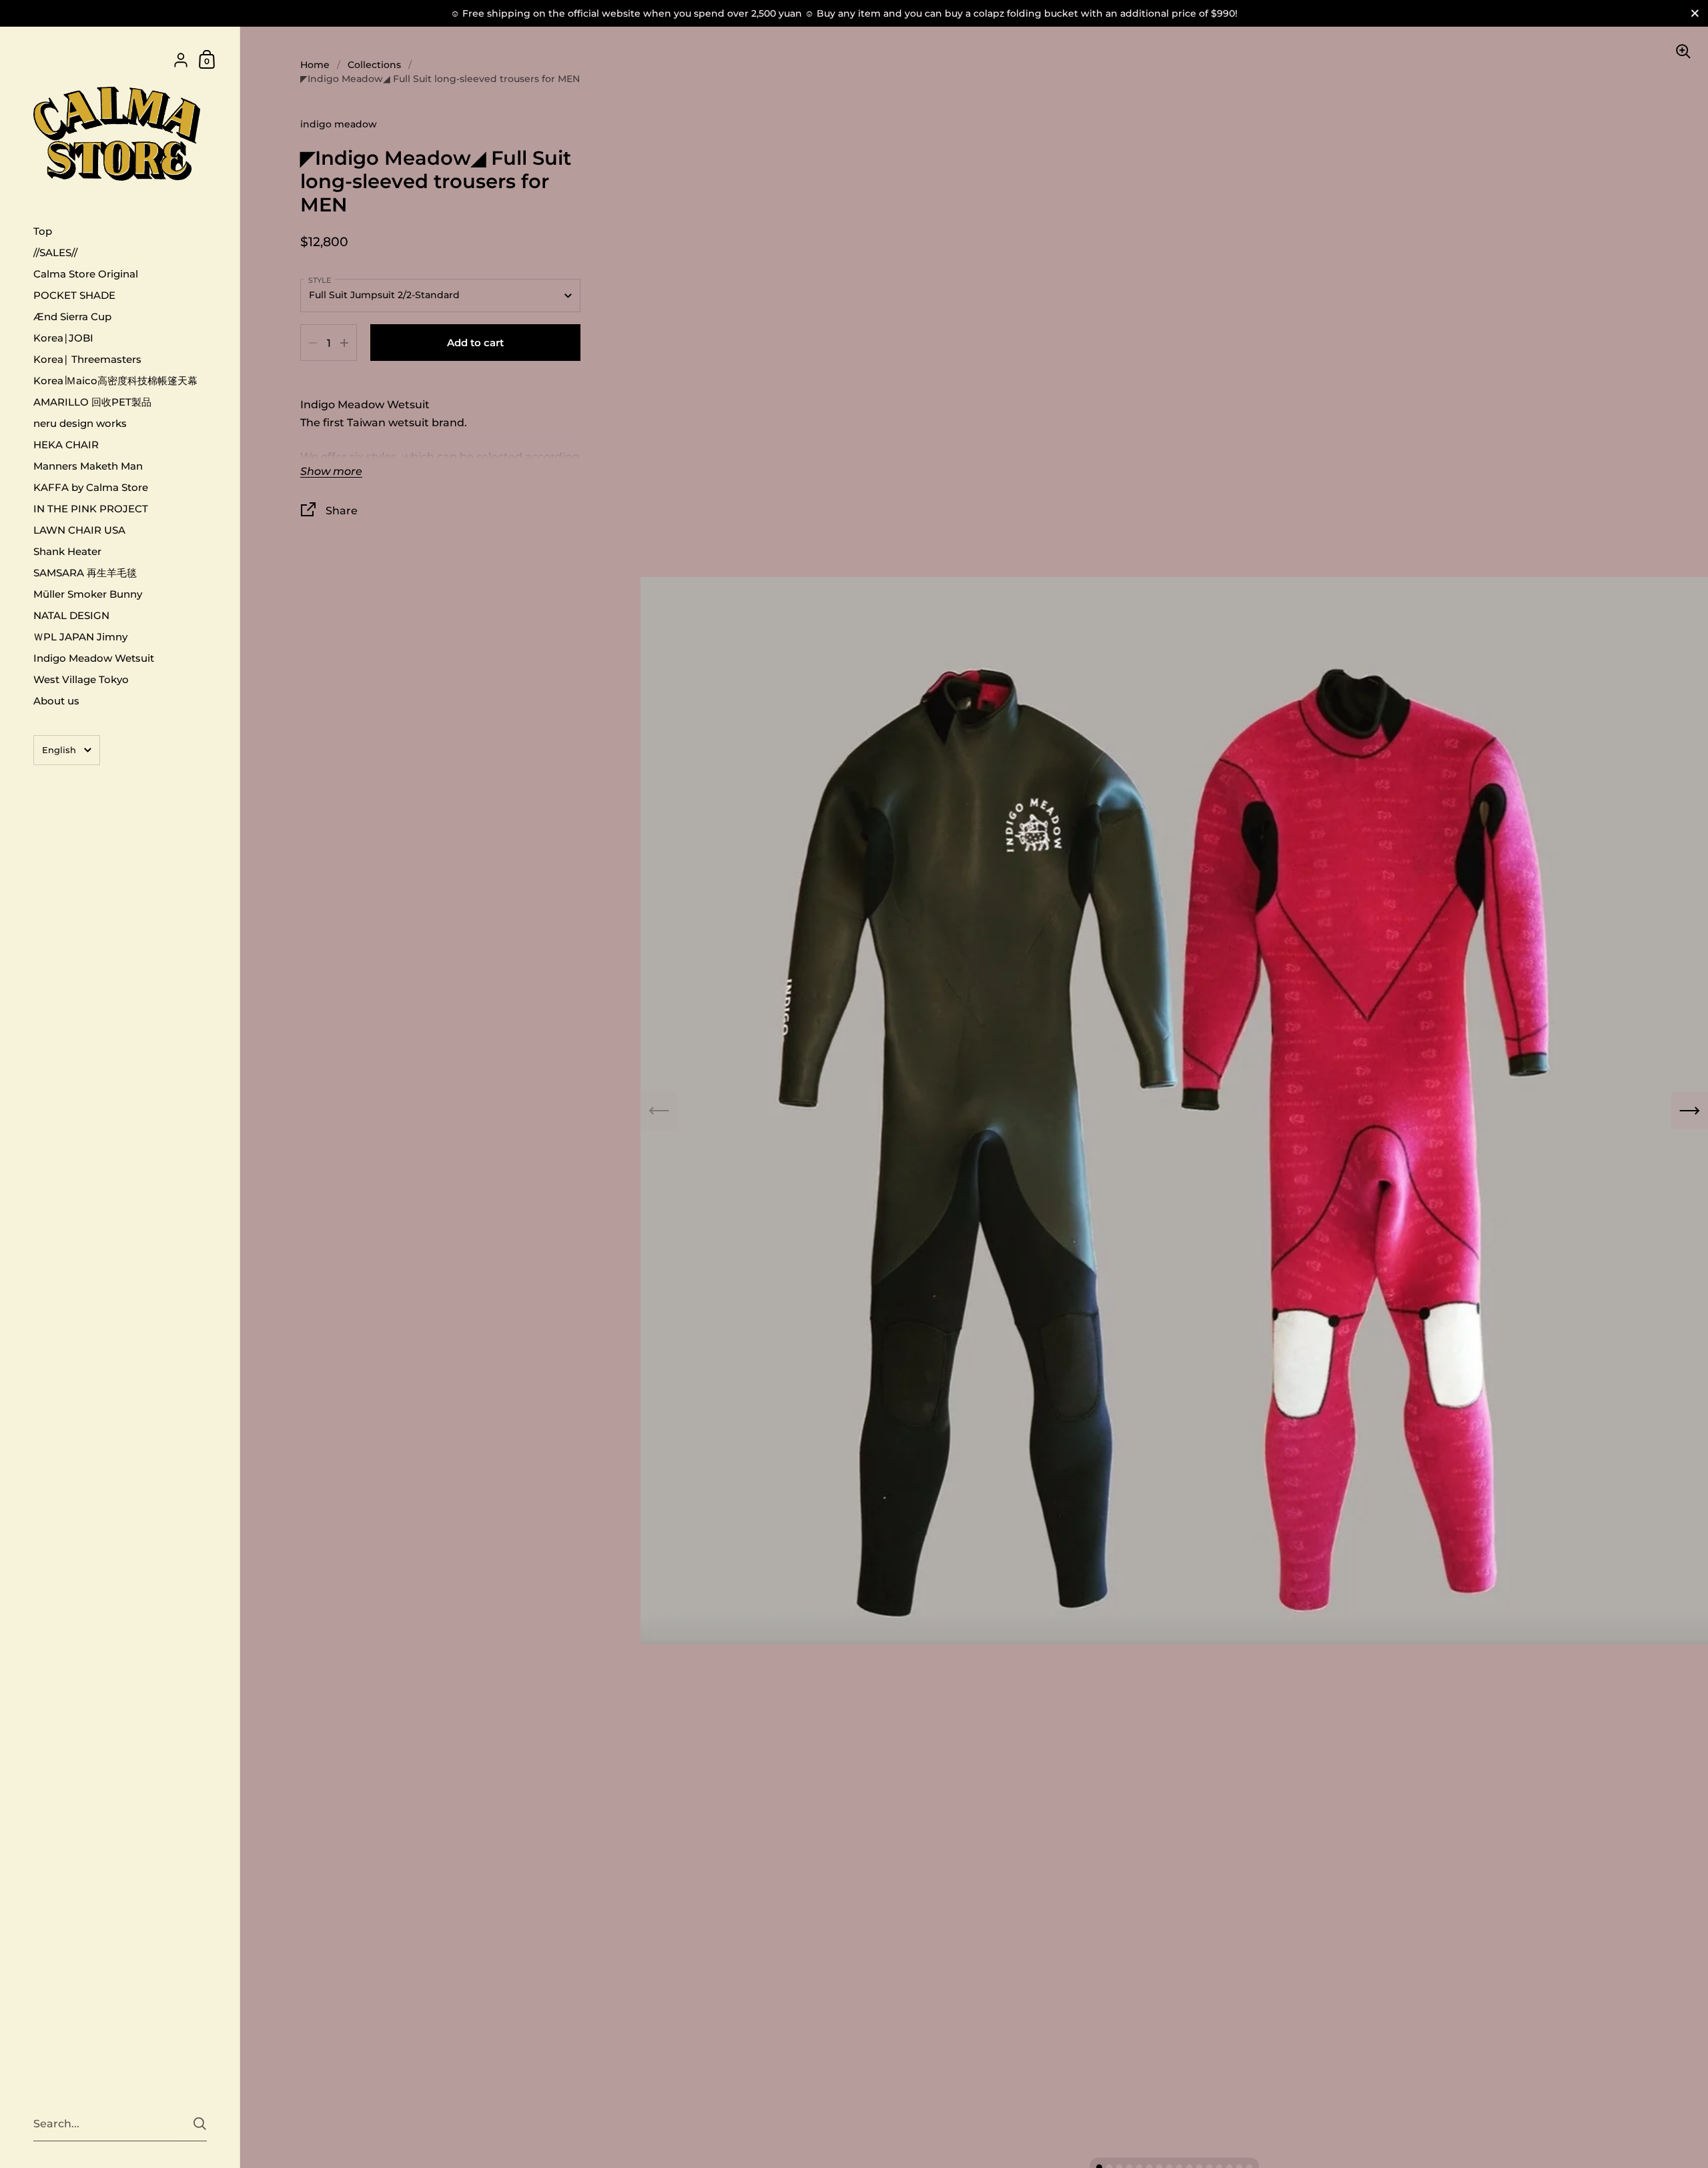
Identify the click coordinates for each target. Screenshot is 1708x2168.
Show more (331, 472)
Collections (374, 65)
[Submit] (200, 2124)
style (320, 280)
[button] (1690, 1111)
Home (315, 65)
